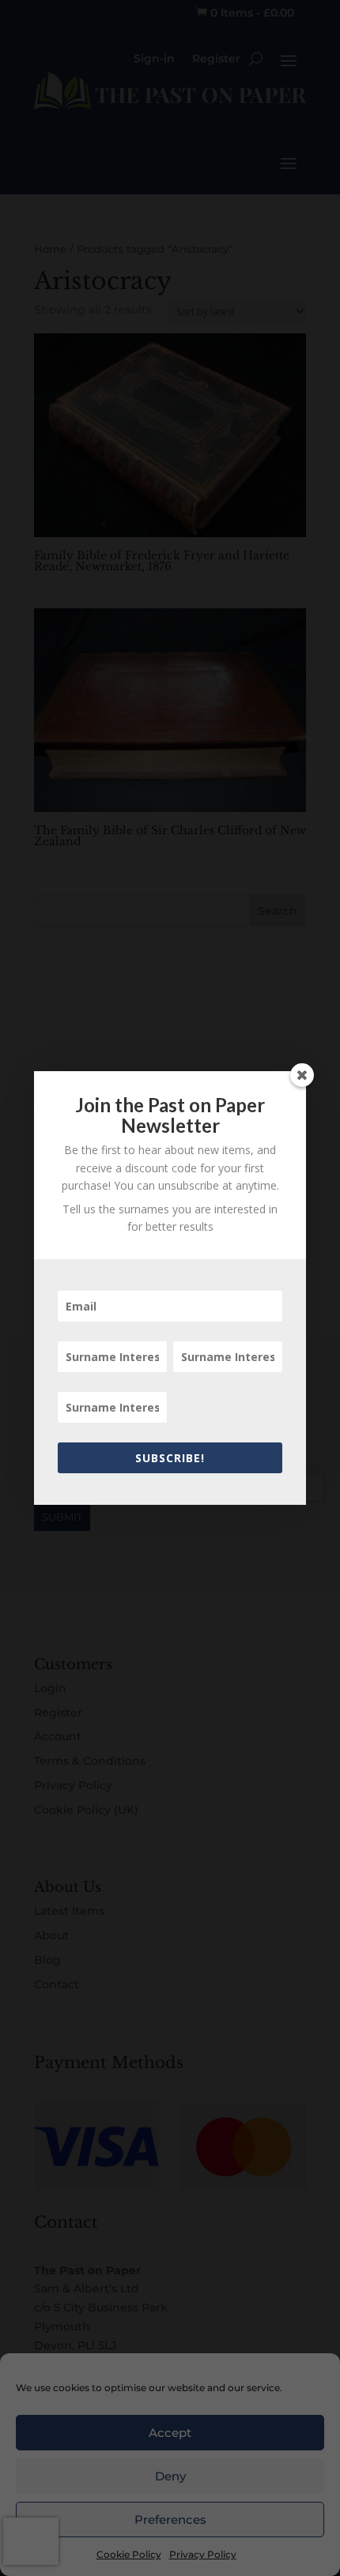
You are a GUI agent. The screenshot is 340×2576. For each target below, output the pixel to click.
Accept (170, 2433)
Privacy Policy (203, 2554)
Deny (170, 2476)
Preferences (170, 2520)
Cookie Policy (129, 2554)
